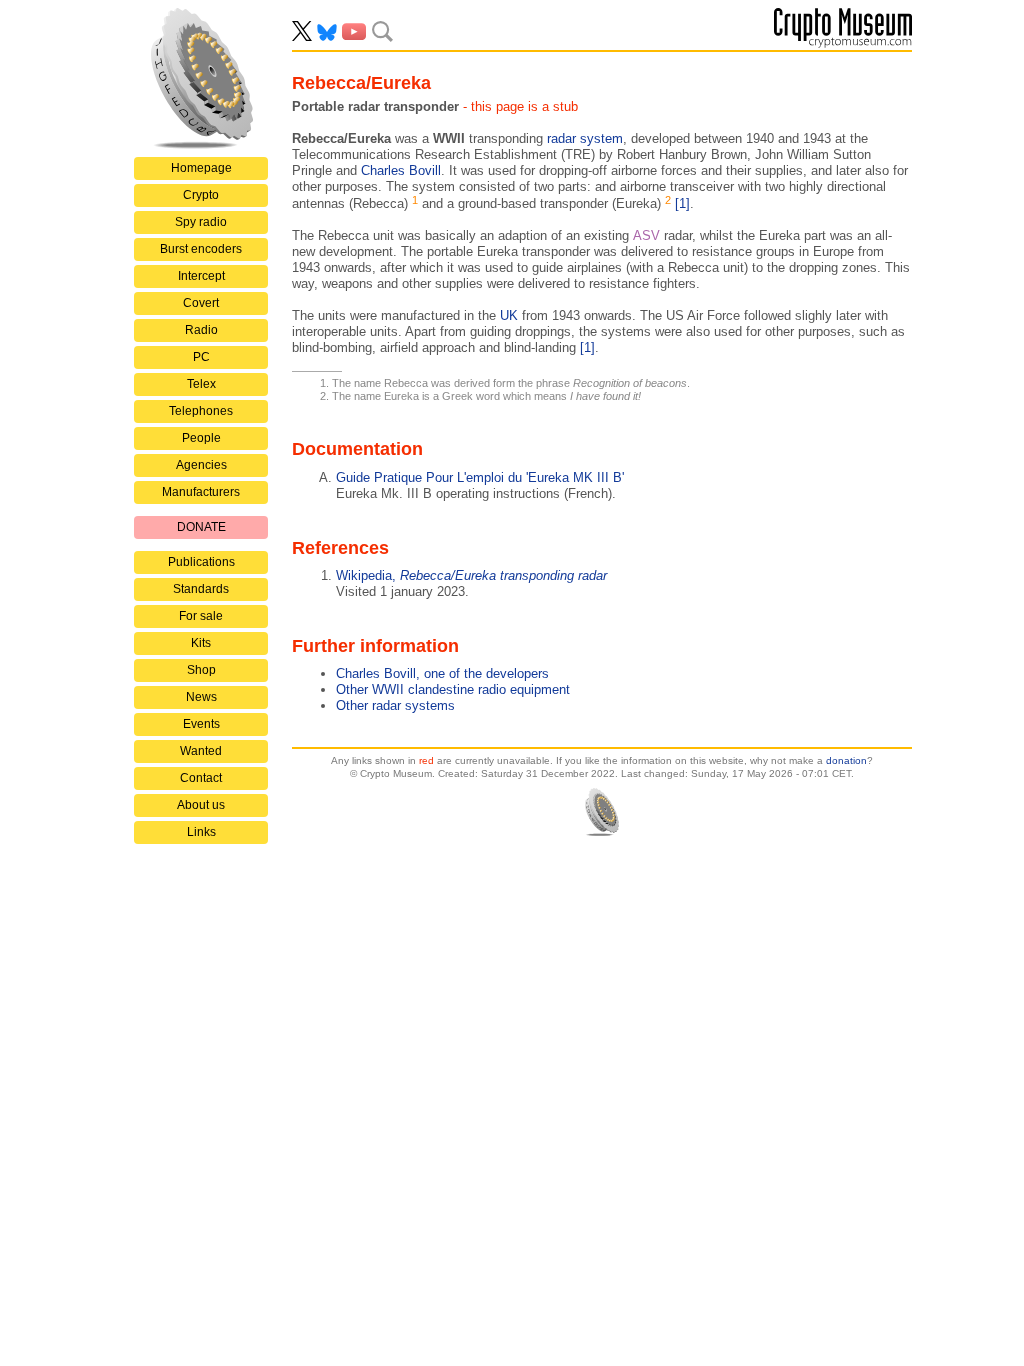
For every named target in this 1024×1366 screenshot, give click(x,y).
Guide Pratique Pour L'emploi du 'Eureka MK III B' (480, 477)
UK (509, 315)
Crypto (201, 195)
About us (201, 805)
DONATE (201, 527)
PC (201, 357)
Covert (201, 303)
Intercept (201, 276)
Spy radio (201, 222)
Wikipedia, (471, 575)
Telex (201, 384)
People (201, 438)
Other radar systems (395, 705)
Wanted (201, 751)
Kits (201, 643)
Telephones (201, 411)
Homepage (201, 168)
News (201, 697)
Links (201, 832)
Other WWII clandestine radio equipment (453, 689)
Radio (201, 330)
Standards (201, 589)
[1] (682, 203)
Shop (201, 670)
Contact (201, 778)
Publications (201, 562)
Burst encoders (201, 249)
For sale (201, 616)
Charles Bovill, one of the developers (442, 673)
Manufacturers (201, 492)
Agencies (201, 465)
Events (201, 724)
